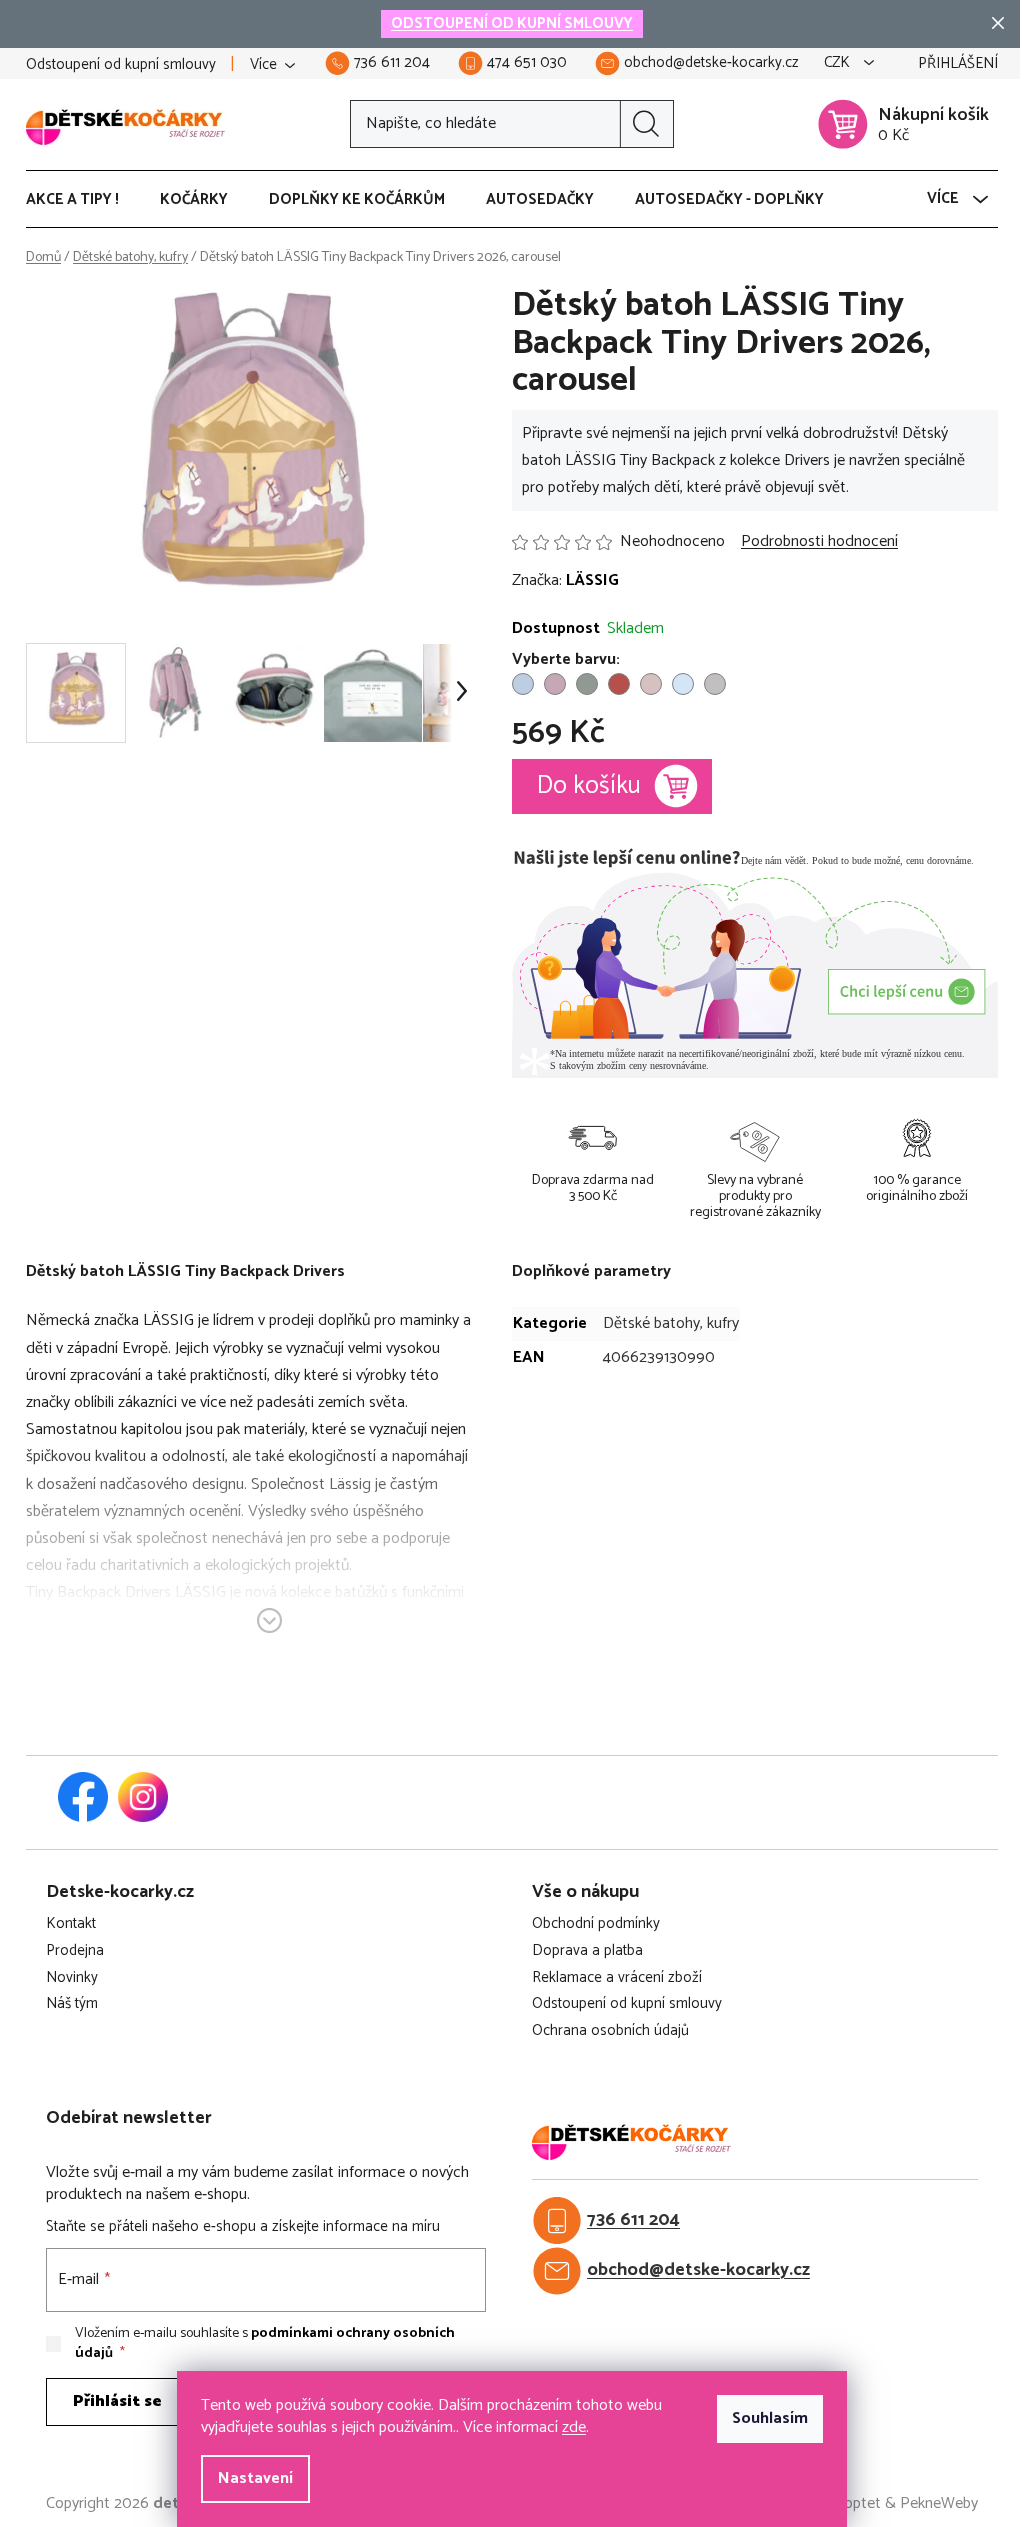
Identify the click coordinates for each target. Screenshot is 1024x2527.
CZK (839, 63)
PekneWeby (939, 2504)
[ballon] (523, 684)
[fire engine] (619, 684)
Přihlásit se (117, 2401)
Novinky (72, 1978)
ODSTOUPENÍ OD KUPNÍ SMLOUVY (512, 23)
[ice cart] (651, 684)
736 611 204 (633, 2220)
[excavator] (587, 684)
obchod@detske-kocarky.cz (698, 2270)
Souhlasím (770, 2418)
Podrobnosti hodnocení (819, 542)
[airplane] (715, 684)
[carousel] (555, 684)
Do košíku (589, 786)
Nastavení (255, 2478)
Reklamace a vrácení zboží (617, 1978)
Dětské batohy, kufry (671, 1323)
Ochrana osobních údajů (610, 2031)
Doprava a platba (587, 1951)
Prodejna (75, 1951)
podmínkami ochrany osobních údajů (265, 2343)
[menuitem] (82, 200)
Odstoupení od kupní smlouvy (121, 64)
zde (574, 2427)
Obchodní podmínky (596, 1924)
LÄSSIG (592, 580)
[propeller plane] (683, 684)
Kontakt (71, 1924)
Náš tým (72, 2004)
